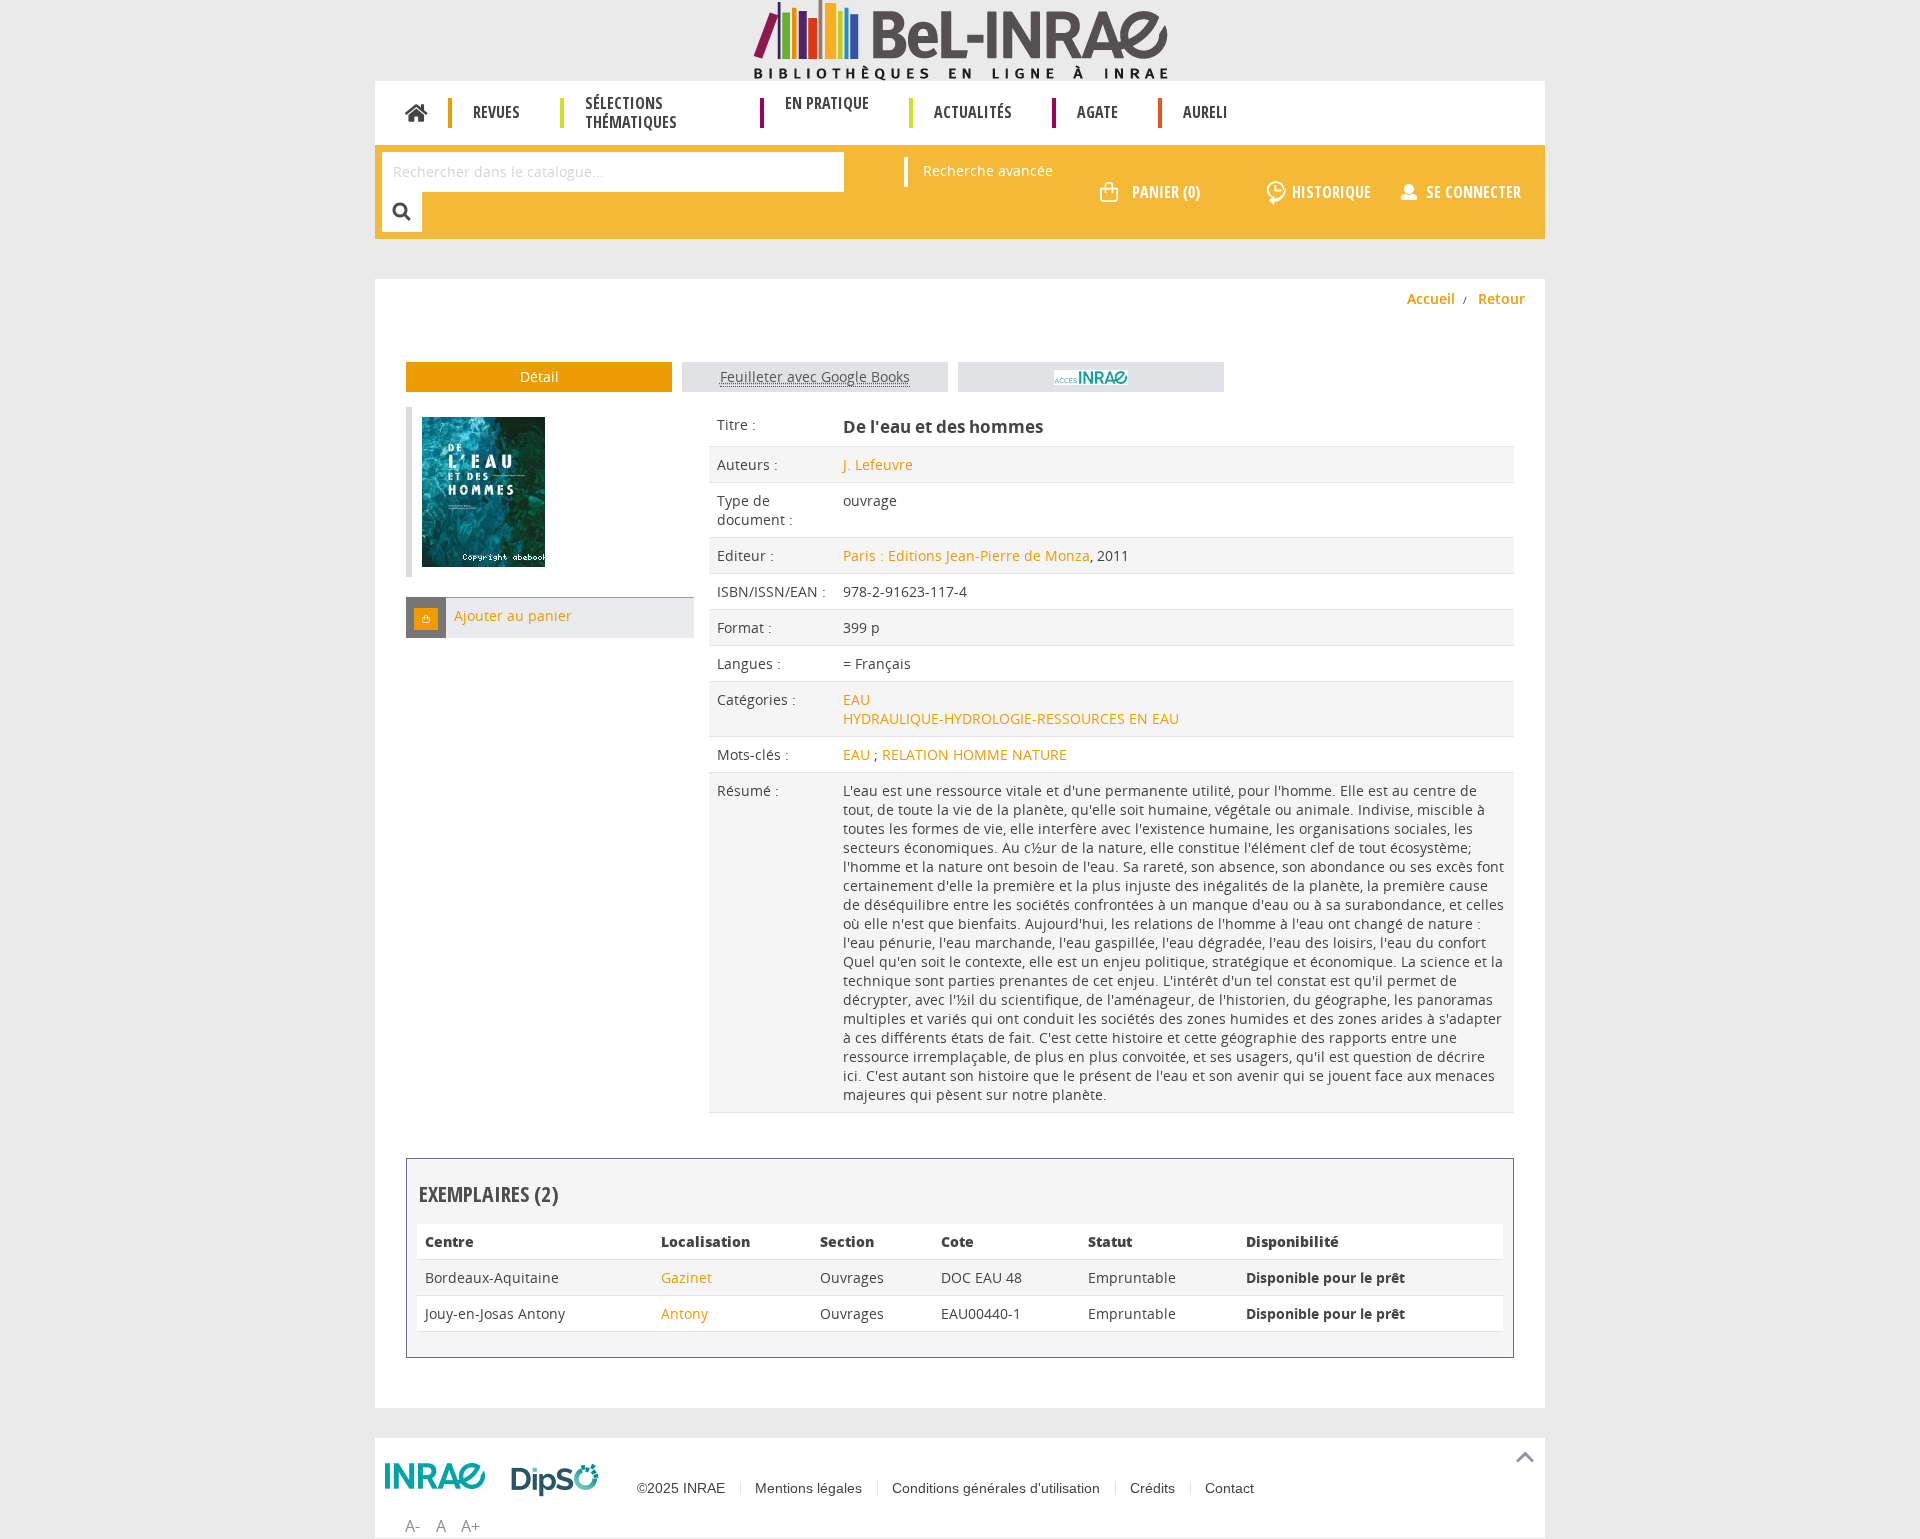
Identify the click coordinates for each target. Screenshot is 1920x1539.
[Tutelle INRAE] (440, 1476)
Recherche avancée (988, 170)
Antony (684, 1313)
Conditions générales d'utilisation (996, 1488)
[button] (426, 617)
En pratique (827, 103)
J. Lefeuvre (878, 464)
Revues (496, 112)
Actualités (973, 112)
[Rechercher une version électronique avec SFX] (1091, 377)
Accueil (416, 113)
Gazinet (686, 1277)
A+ (470, 1526)
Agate (1097, 112)
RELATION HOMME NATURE (974, 754)
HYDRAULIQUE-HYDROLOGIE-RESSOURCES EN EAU (1011, 718)
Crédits (1152, 1488)
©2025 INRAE (681, 1488)
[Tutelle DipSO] (560, 1480)
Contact (1229, 1488)
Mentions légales (808, 1488)
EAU (856, 699)
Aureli (1205, 112)
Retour (1501, 298)
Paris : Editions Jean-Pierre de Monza (966, 555)
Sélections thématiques (631, 112)
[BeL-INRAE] (960, 38)
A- (412, 1526)
